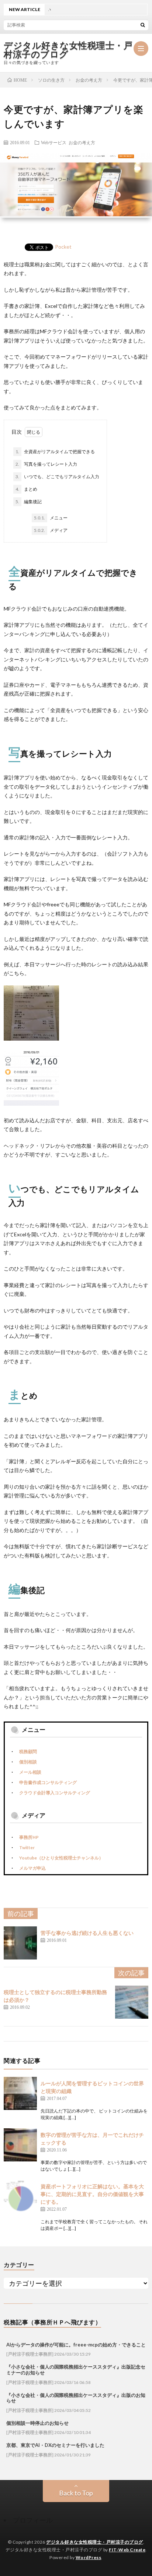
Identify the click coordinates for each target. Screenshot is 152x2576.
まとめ (26, 489)
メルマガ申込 (32, 1868)
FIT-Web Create (127, 2550)
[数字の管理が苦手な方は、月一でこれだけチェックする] (20, 2145)
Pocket (63, 247)
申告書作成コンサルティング (48, 1782)
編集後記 (29, 502)
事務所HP (29, 1837)
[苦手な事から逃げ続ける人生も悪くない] (20, 1943)
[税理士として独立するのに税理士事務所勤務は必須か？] (132, 2002)
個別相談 (28, 1762)
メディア (51, 530)
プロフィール (33, 2520)
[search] (143, 25)
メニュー (51, 518)
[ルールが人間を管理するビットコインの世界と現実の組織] (20, 2093)
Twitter (27, 1847)
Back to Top (76, 2493)
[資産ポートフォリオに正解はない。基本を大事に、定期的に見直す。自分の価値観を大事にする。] (20, 2196)
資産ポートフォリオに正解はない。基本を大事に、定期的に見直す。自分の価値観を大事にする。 (92, 2194)
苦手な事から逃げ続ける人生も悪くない (87, 1933)
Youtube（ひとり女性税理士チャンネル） (61, 1858)
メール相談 (30, 1772)
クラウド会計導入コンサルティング (55, 1793)
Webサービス (54, 142)
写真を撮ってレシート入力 (46, 464)
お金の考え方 (82, 142)
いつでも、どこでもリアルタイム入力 (57, 477)
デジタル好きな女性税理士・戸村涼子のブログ (68, 50)
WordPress (89, 2557)
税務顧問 (28, 1751)
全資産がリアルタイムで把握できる (55, 452)
